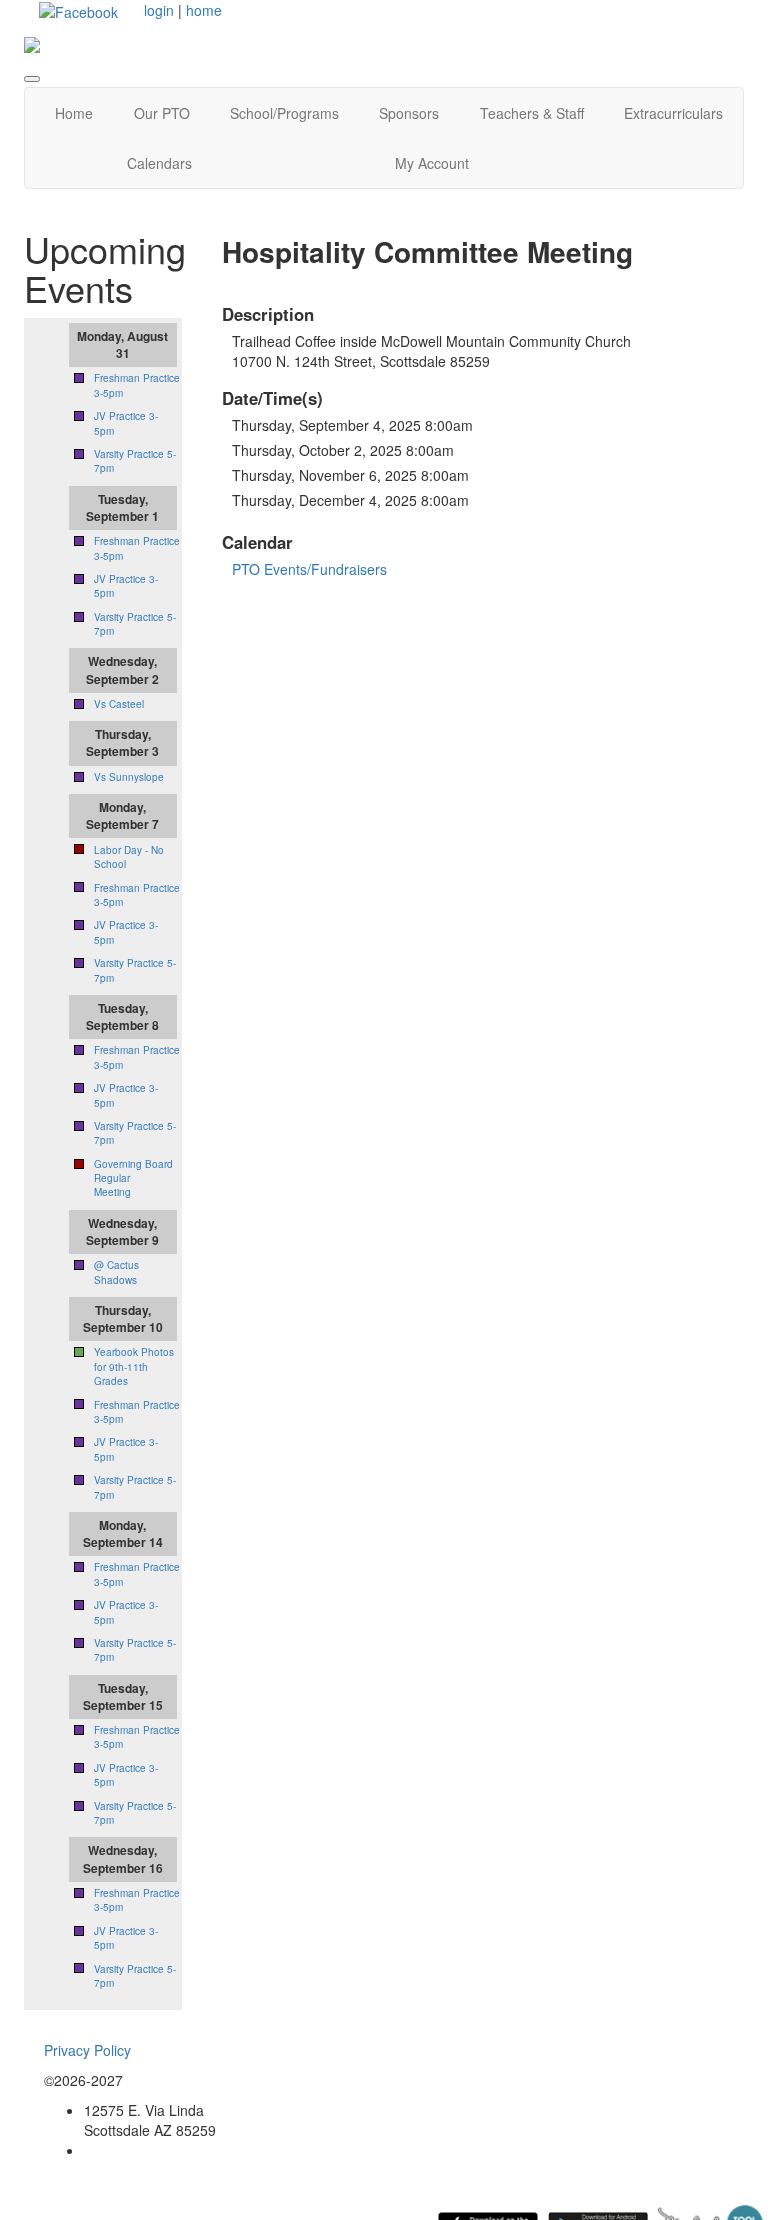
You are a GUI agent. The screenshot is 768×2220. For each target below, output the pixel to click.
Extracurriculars (673, 113)
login (159, 10)
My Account (432, 163)
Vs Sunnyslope (129, 777)
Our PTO (162, 113)
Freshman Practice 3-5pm (137, 895)
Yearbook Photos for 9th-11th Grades (134, 1366)
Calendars (159, 163)
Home (74, 113)
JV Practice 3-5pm (126, 1938)
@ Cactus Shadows (116, 1272)
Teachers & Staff (532, 113)
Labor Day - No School (129, 857)
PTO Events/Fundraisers (309, 569)
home (204, 10)
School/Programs (284, 113)
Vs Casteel (119, 704)
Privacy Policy (87, 2050)
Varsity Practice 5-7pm (135, 1976)
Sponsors (409, 113)
